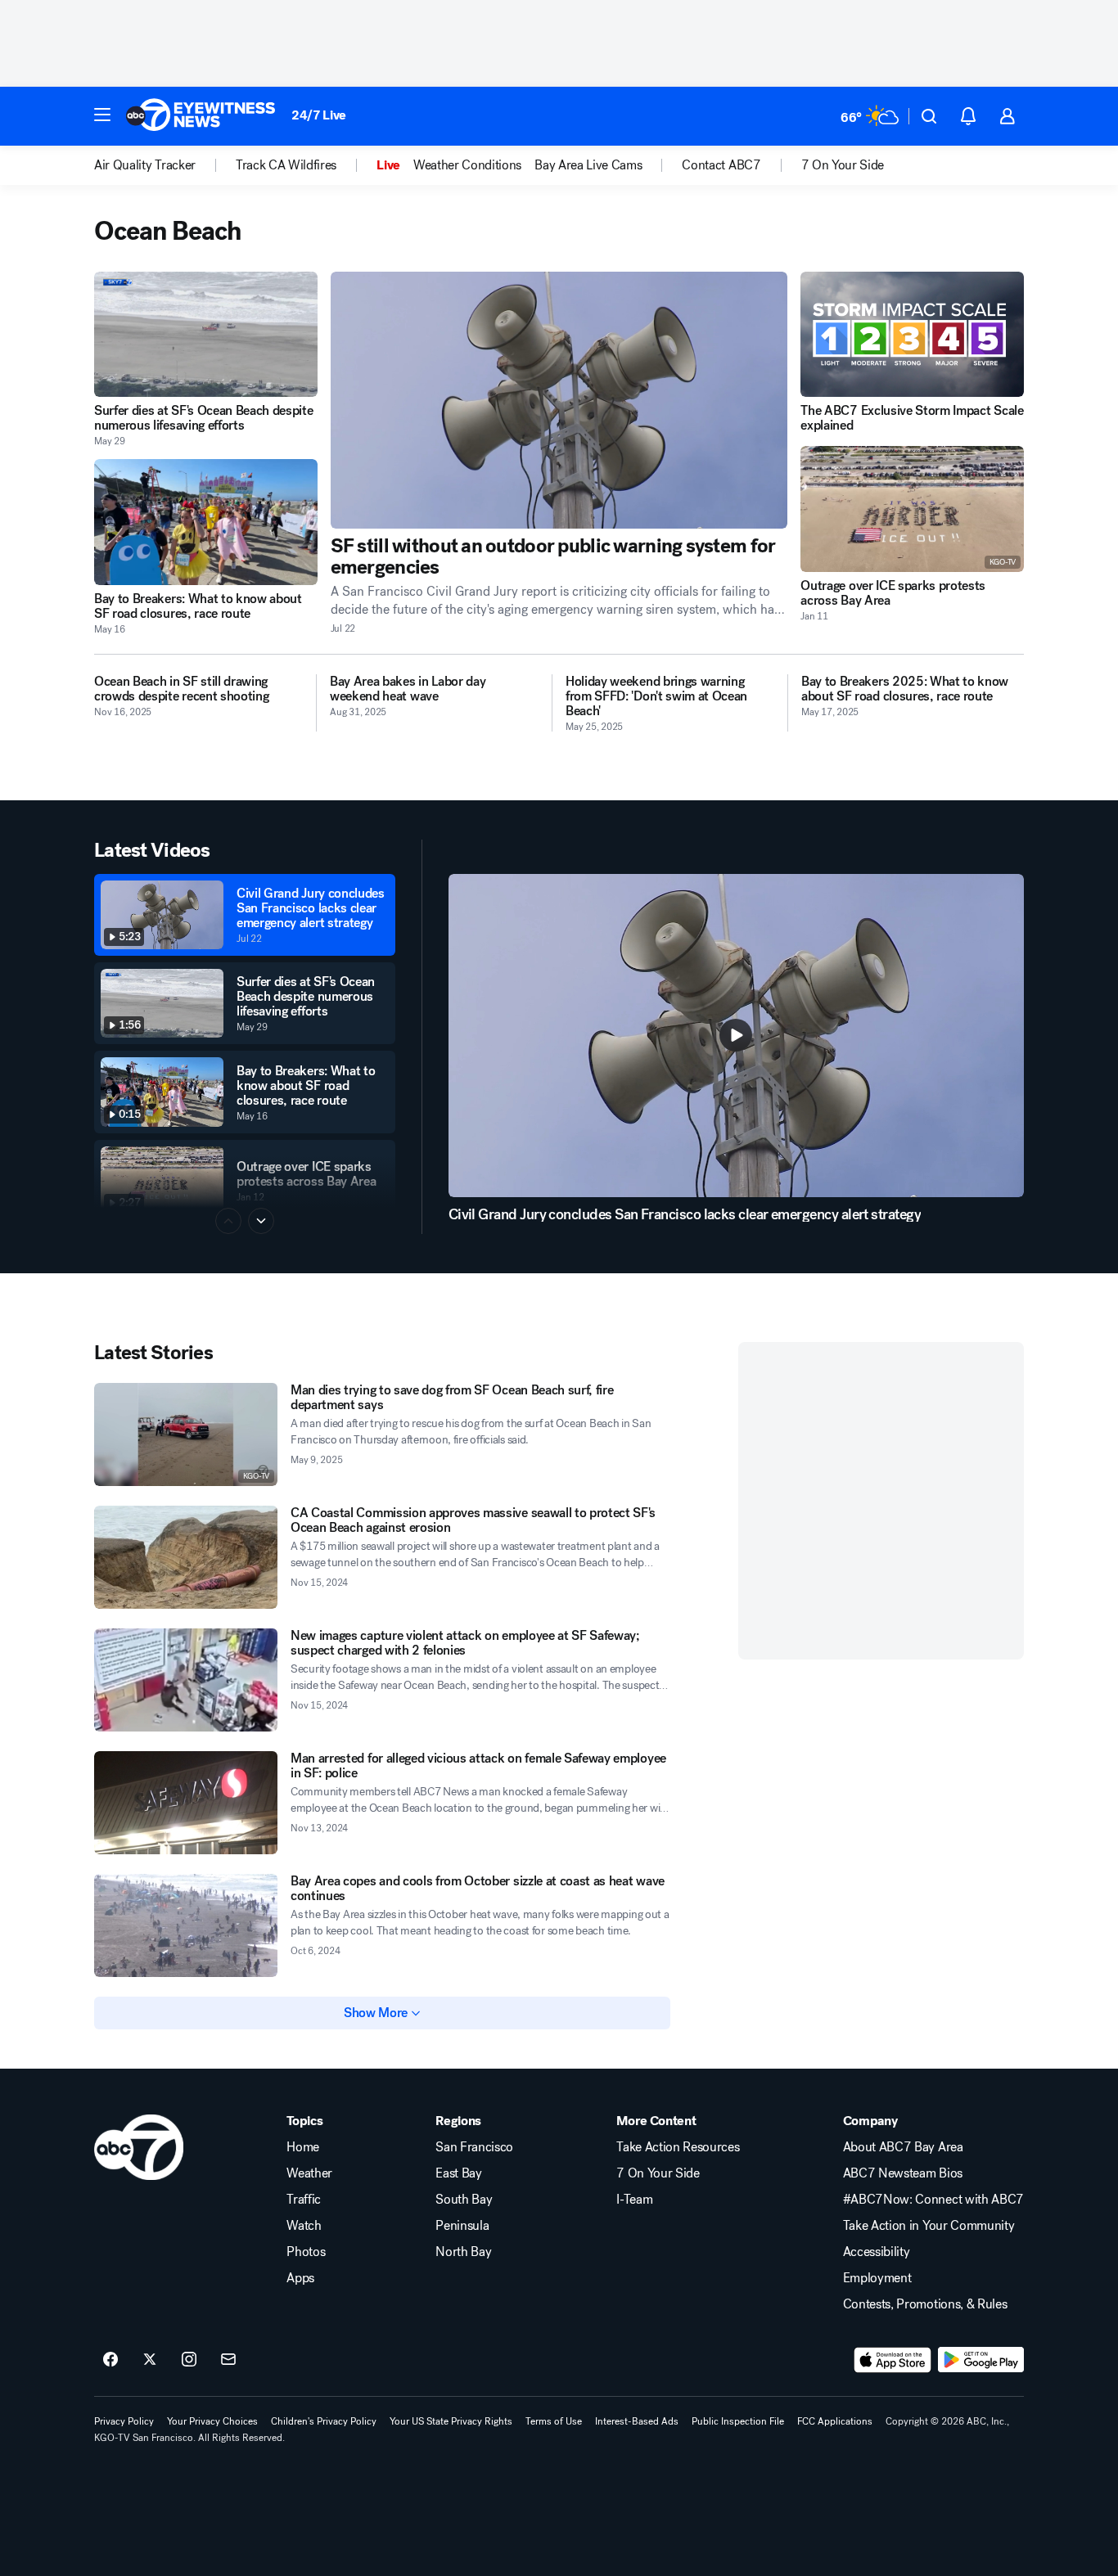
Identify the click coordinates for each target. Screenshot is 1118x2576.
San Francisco (474, 2147)
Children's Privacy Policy (324, 2421)
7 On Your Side (658, 2173)
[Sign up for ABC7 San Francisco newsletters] (228, 2360)
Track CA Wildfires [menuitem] (286, 165)
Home (303, 2147)
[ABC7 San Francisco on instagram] (189, 2360)
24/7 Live (319, 115)
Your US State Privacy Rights (451, 2421)
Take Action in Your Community (929, 2226)
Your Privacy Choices (212, 2421)
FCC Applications (835, 2421)
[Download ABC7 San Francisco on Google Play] (981, 2360)
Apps (300, 2278)
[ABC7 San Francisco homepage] (201, 116)
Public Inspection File (738, 2421)
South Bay (464, 2200)
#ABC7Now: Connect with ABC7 (933, 2200)
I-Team (634, 2200)
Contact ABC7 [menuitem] (721, 165)
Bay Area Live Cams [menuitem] (588, 165)
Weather (309, 2173)
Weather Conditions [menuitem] (467, 165)
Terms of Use (554, 2421)
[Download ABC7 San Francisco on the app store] (893, 2360)
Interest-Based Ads (637, 2421)
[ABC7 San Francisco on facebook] (110, 2360)
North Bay (463, 2252)
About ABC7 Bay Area (903, 2147)
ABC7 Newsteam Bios (903, 2173)
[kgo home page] (139, 2147)
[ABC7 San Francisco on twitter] (150, 2360)
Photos (306, 2252)
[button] (102, 115)
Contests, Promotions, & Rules (925, 2304)
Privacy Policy (124, 2421)
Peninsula (462, 2226)
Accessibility (877, 2252)
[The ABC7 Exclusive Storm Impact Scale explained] (912, 334)
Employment (877, 2278)
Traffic (304, 2200)
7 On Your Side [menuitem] (843, 165)
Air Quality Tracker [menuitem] (145, 165)
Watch (304, 2226)
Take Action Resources (678, 2147)
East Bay (458, 2173)
